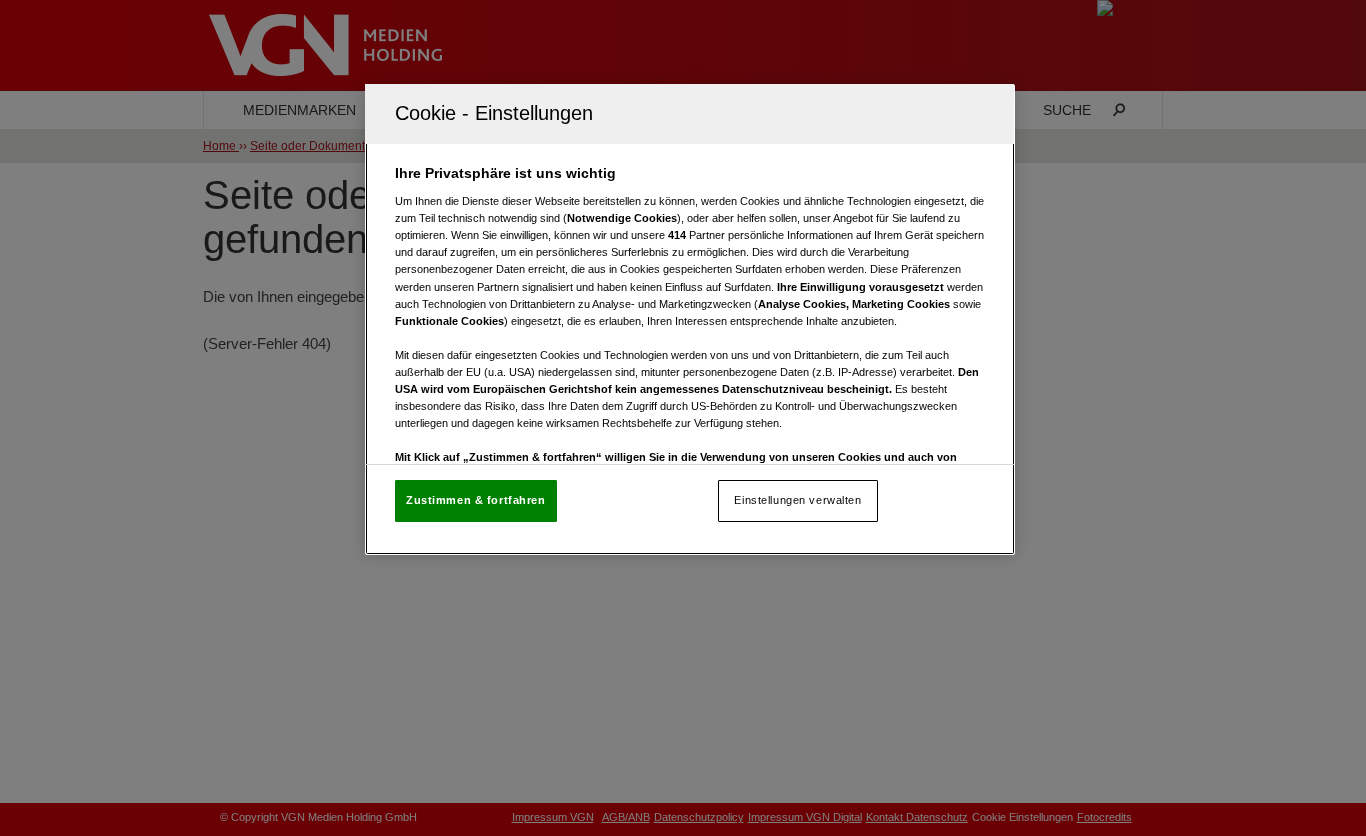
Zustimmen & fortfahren (476, 500)
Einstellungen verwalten (797, 500)
